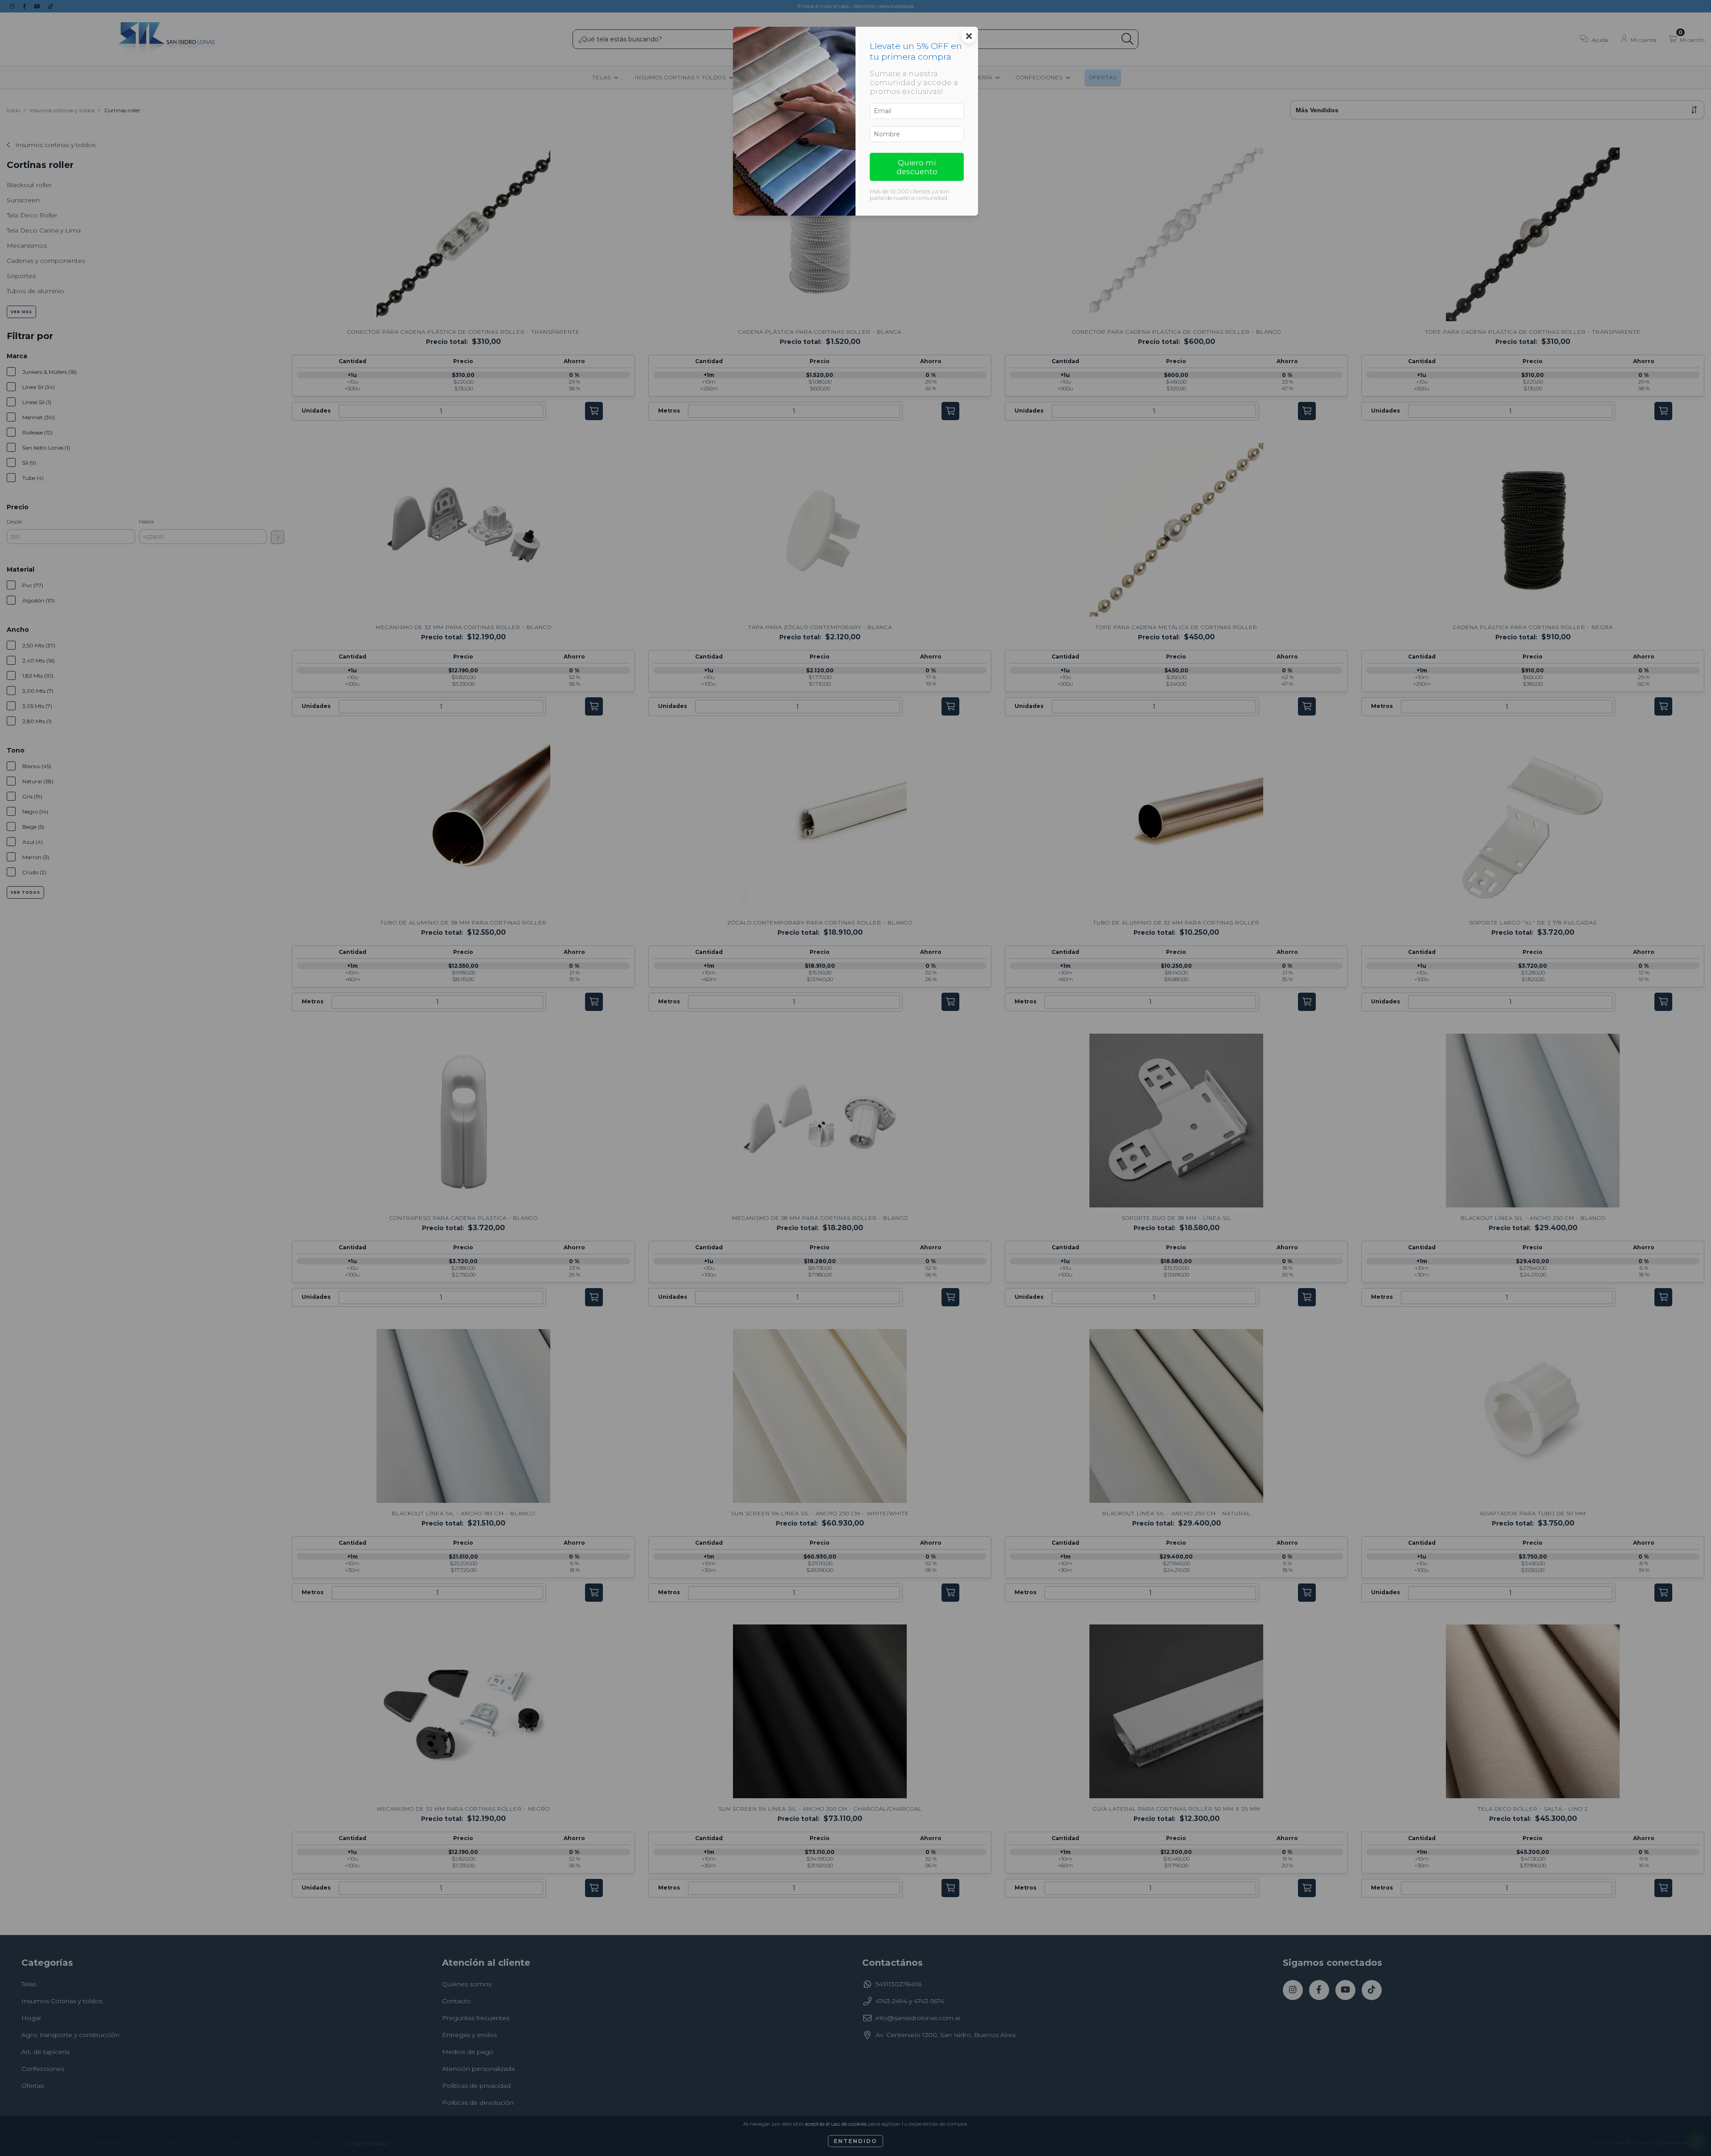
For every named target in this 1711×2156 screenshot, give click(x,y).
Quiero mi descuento (917, 167)
